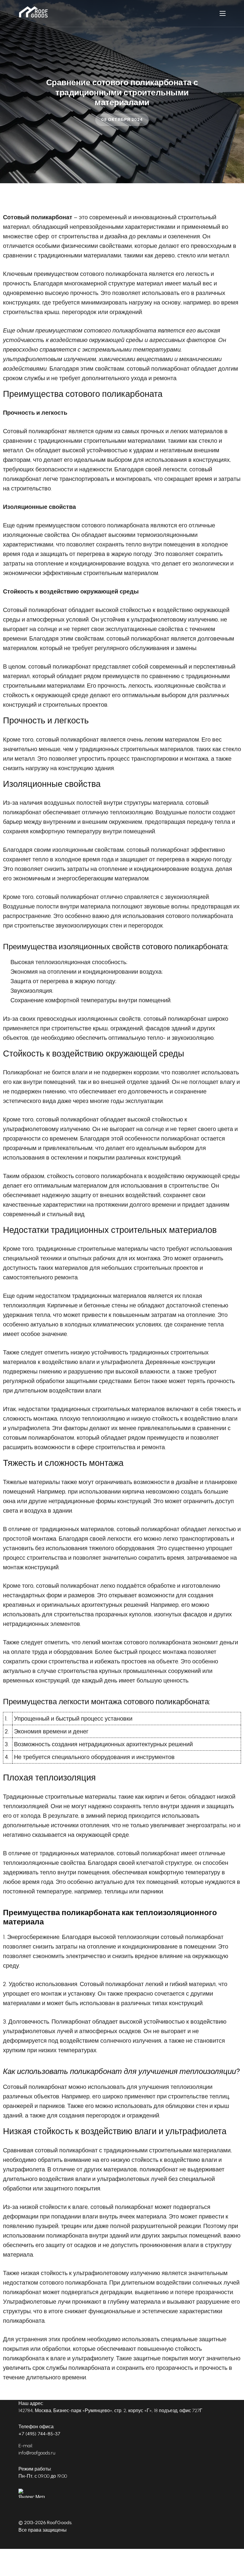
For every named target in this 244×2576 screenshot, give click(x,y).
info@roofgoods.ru (37, 2453)
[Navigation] (223, 13)
